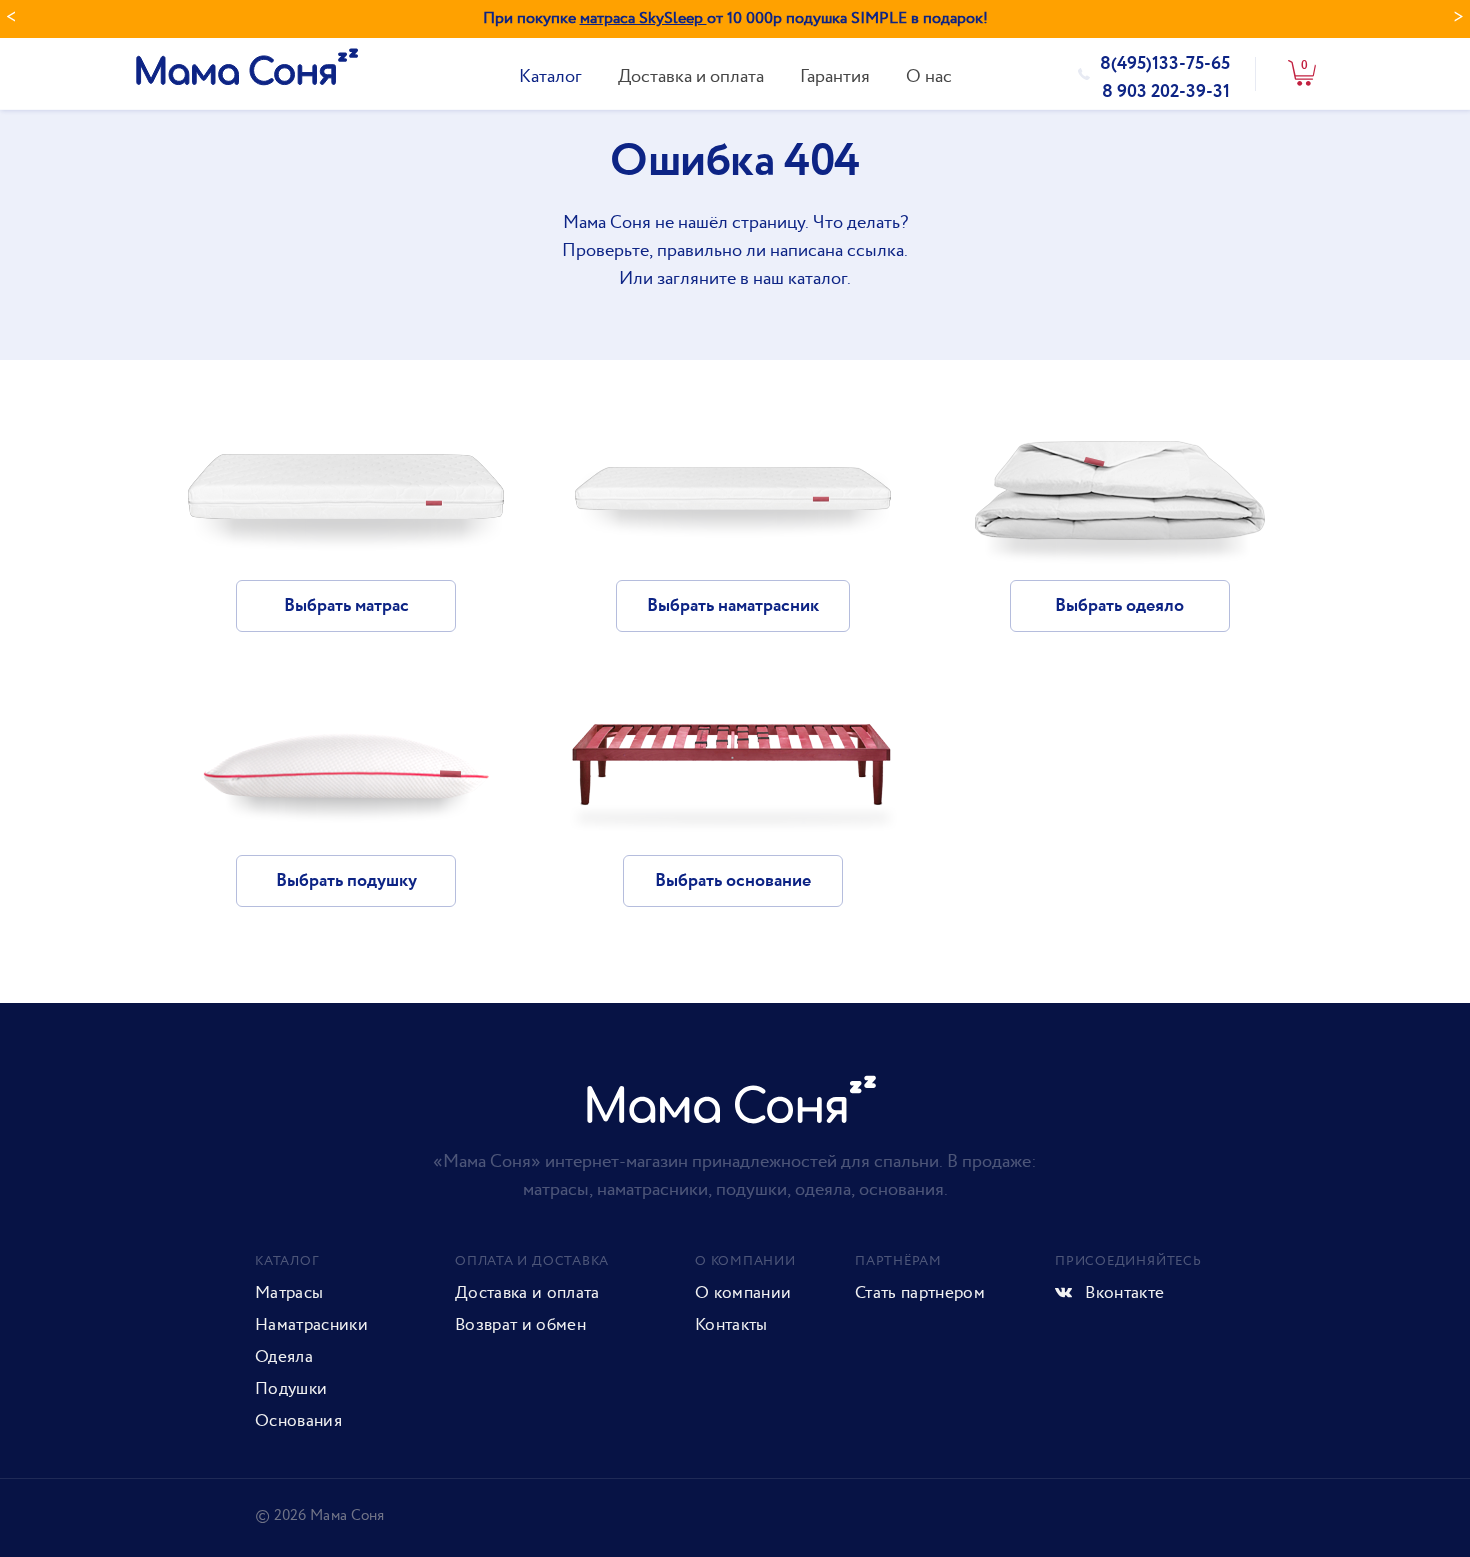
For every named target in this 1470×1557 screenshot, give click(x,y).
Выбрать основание (733, 881)
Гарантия (835, 76)
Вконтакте (1122, 1293)
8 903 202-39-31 (1166, 92)
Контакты (731, 1325)
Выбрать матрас (346, 606)
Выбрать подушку (346, 881)
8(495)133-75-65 (1165, 64)
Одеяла (284, 1357)
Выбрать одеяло (1119, 606)
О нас (929, 76)
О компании (743, 1293)
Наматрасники (311, 1325)
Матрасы (289, 1293)
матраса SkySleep (643, 18)
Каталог (550, 76)
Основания (298, 1421)
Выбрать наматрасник (733, 606)
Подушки (291, 1389)
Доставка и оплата (691, 76)
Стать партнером (920, 1293)
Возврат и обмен (520, 1325)
